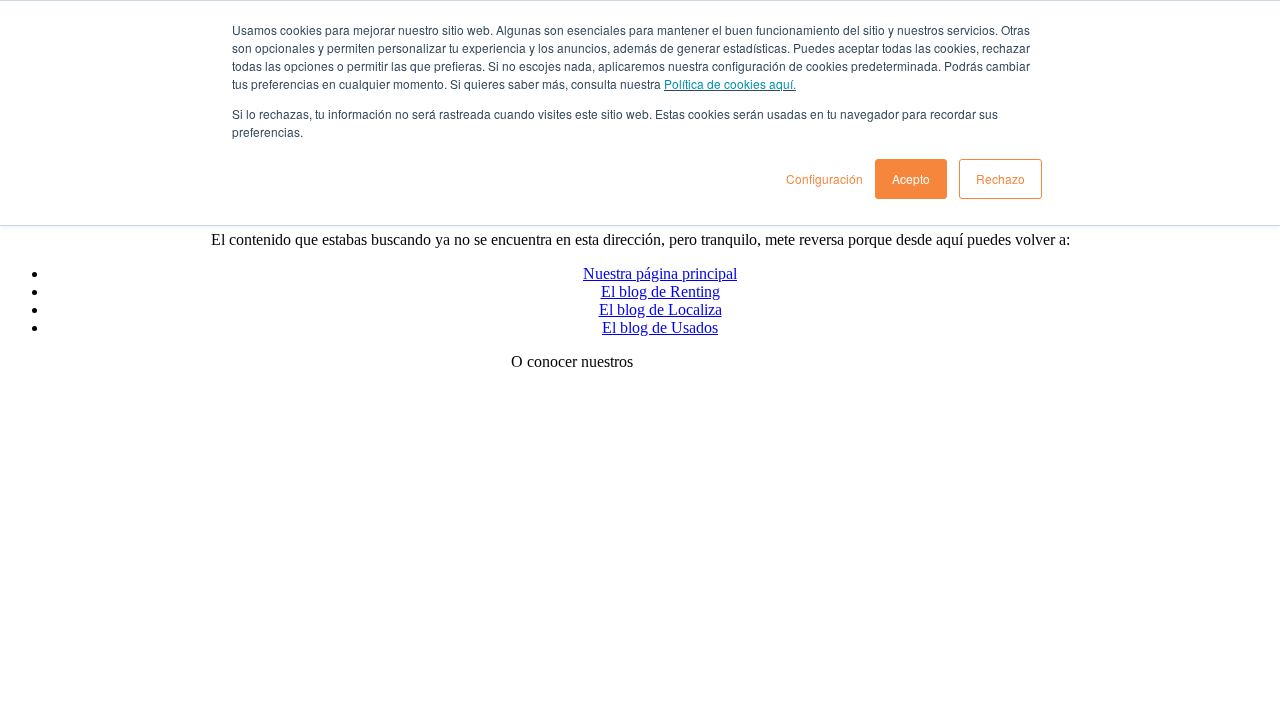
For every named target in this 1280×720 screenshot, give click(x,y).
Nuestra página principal (660, 273)
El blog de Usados (660, 327)
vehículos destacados (703, 361)
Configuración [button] (824, 178)
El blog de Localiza (660, 309)
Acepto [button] (911, 178)
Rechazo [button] (1000, 178)
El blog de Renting (660, 291)
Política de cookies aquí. (730, 83)
